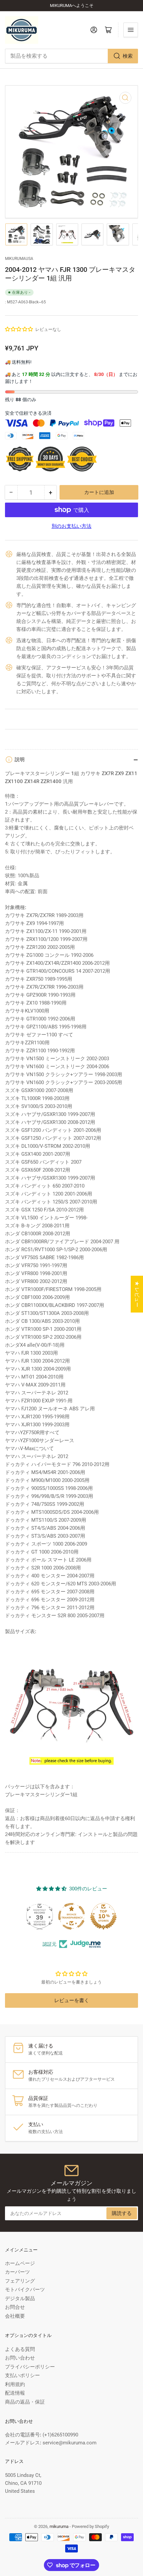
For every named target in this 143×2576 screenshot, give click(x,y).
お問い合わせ (20, 2358)
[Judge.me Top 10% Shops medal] (103, 1916)
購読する (122, 2213)
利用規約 (15, 2384)
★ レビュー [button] (137, 1294)
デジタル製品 (20, 2299)
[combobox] (71, 56)
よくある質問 (20, 2349)
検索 (128, 56)
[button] (19, 329)
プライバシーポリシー (30, 2367)
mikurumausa (19, 259)
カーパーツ (17, 2272)
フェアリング (20, 2281)
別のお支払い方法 (71, 526)
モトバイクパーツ (25, 2290)
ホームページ (20, 2263)
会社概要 (15, 2316)
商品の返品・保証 (25, 2402)
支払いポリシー (22, 2375)
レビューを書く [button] (72, 2000)
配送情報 (15, 2393)
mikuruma (59, 2526)
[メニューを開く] (131, 30)
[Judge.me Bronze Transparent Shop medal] (71, 1916)
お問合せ (15, 2307)
